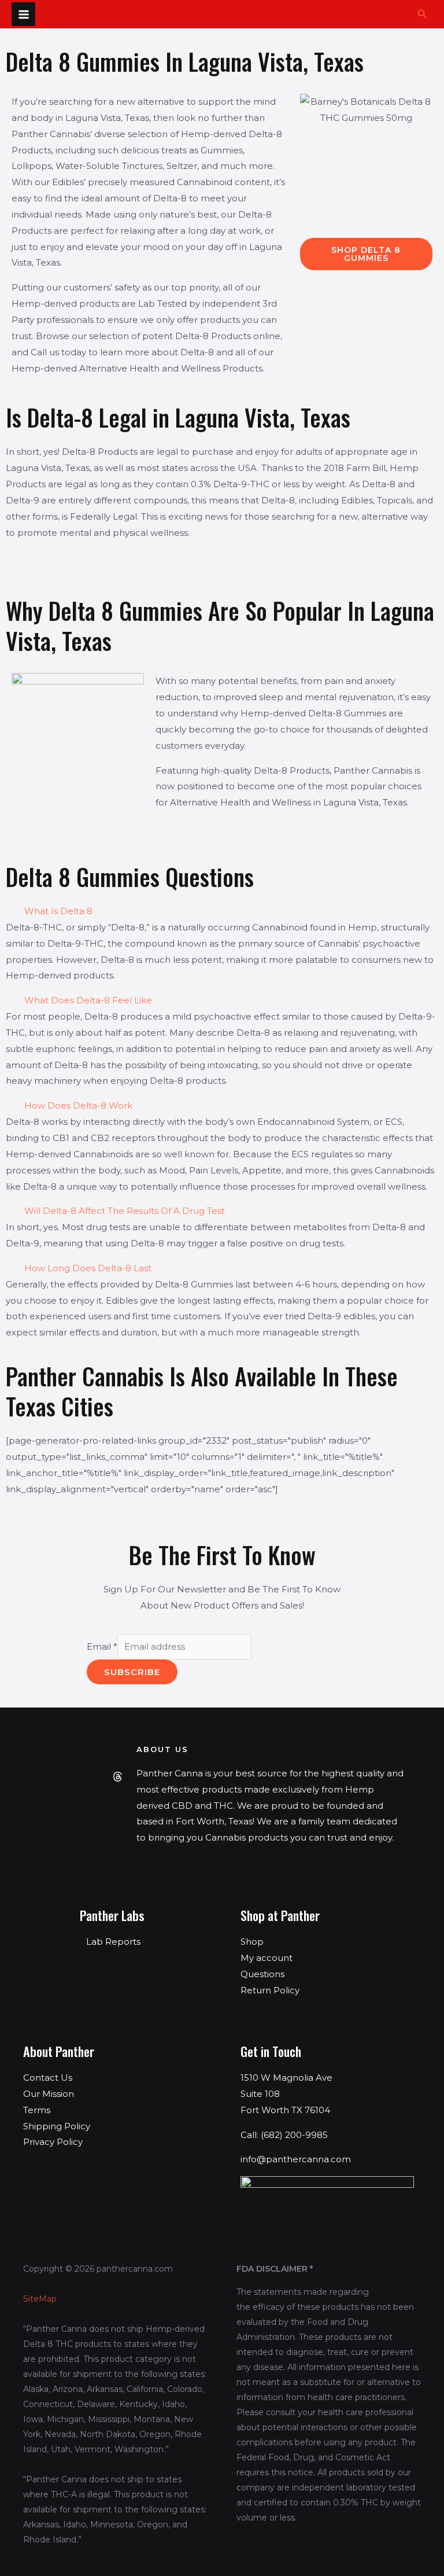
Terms (37, 2110)
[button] (423, 14)
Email (102, 1646)
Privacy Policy (53, 2142)
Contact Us (48, 2078)
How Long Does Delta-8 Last (88, 1268)
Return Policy (270, 1990)
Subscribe (132, 1672)
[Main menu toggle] (23, 14)
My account (267, 1958)
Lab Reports (113, 1942)
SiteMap (40, 2299)
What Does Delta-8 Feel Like (88, 1000)
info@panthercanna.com (296, 2159)
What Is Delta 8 (58, 911)
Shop (252, 1942)
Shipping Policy (57, 2126)
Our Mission (49, 2094)
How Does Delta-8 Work (78, 1105)
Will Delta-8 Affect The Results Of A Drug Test (125, 1211)
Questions (262, 1974)
